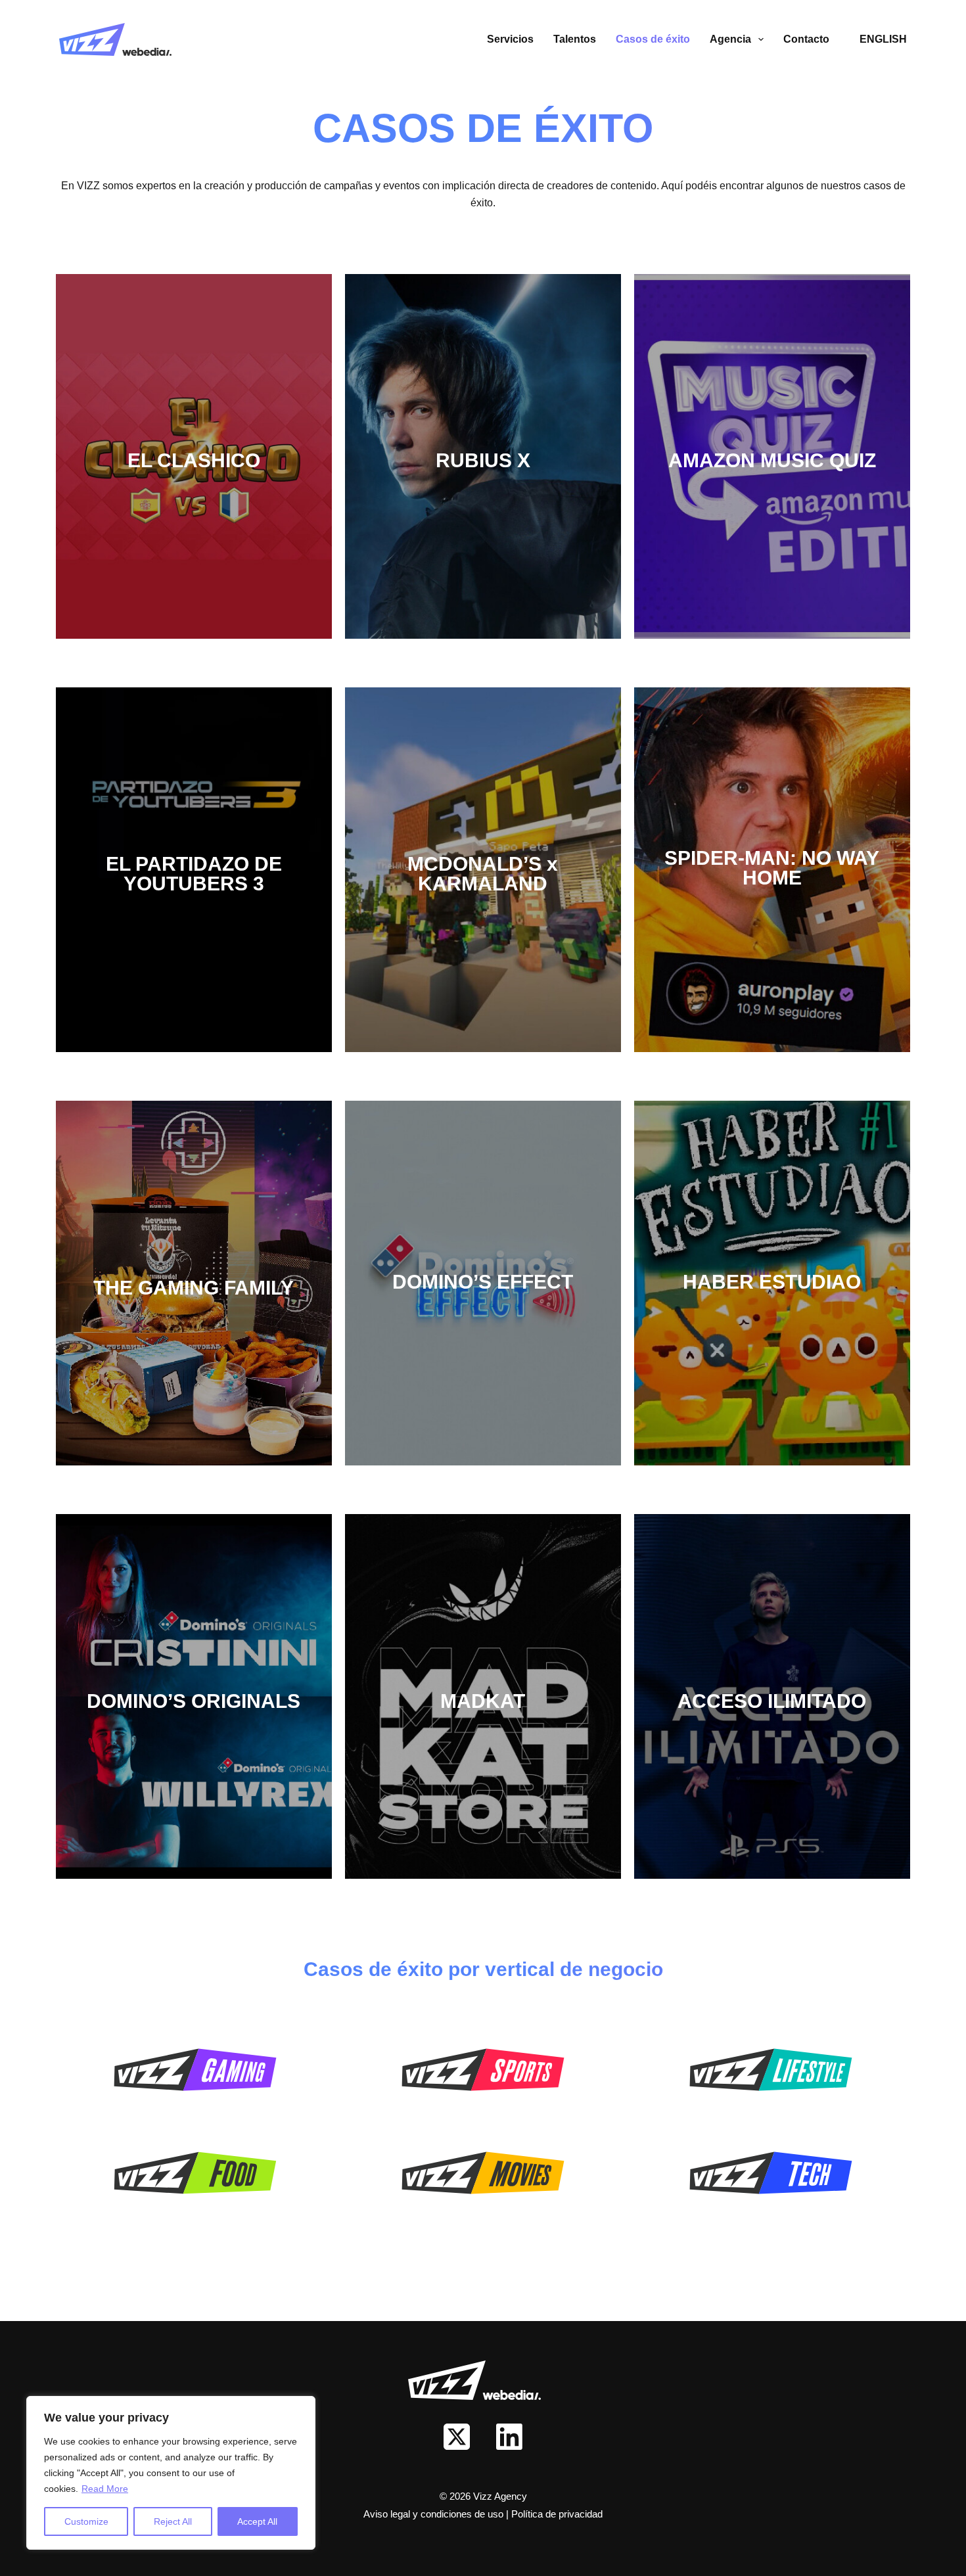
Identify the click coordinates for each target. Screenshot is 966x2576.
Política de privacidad (557, 2514)
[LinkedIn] (509, 2437)
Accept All (257, 2521)
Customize (86, 2521)
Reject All (173, 2521)
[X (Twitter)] (457, 2437)
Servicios (510, 39)
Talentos (575, 39)
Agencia (730, 39)
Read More (105, 2489)
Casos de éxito (653, 39)
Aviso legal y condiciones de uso (435, 2514)
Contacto (806, 39)
